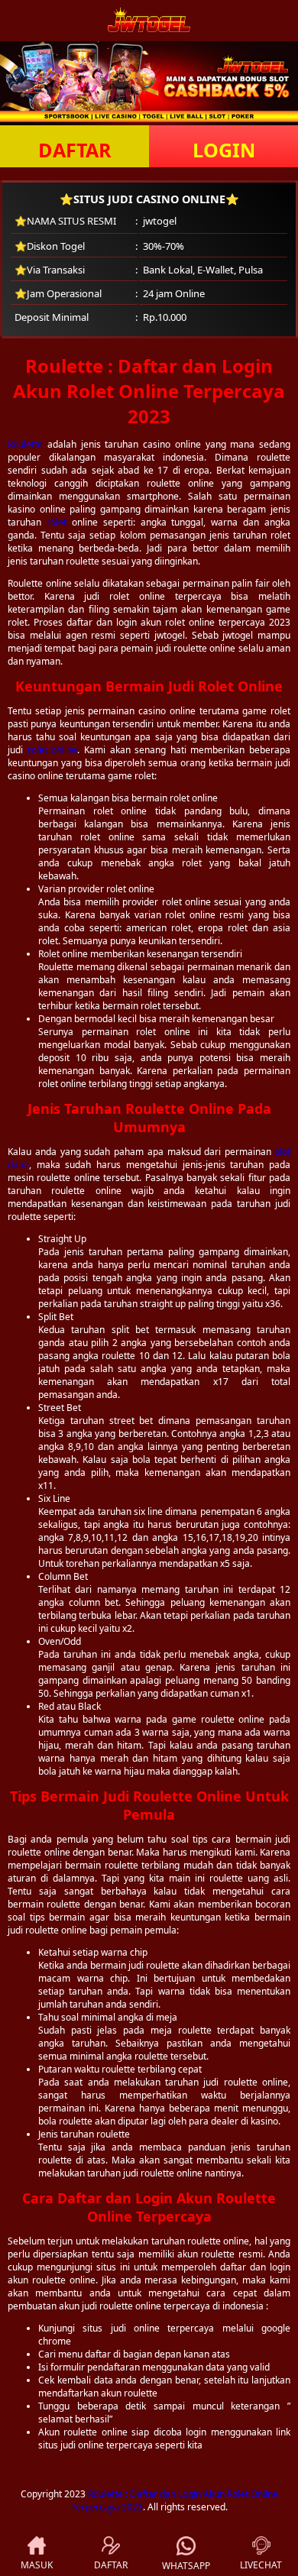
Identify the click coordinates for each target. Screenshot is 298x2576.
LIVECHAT (261, 2565)
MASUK (37, 2565)
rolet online (53, 750)
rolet (57, 522)
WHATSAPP (186, 2566)
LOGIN (224, 150)
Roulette (25, 444)
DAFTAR (75, 150)
